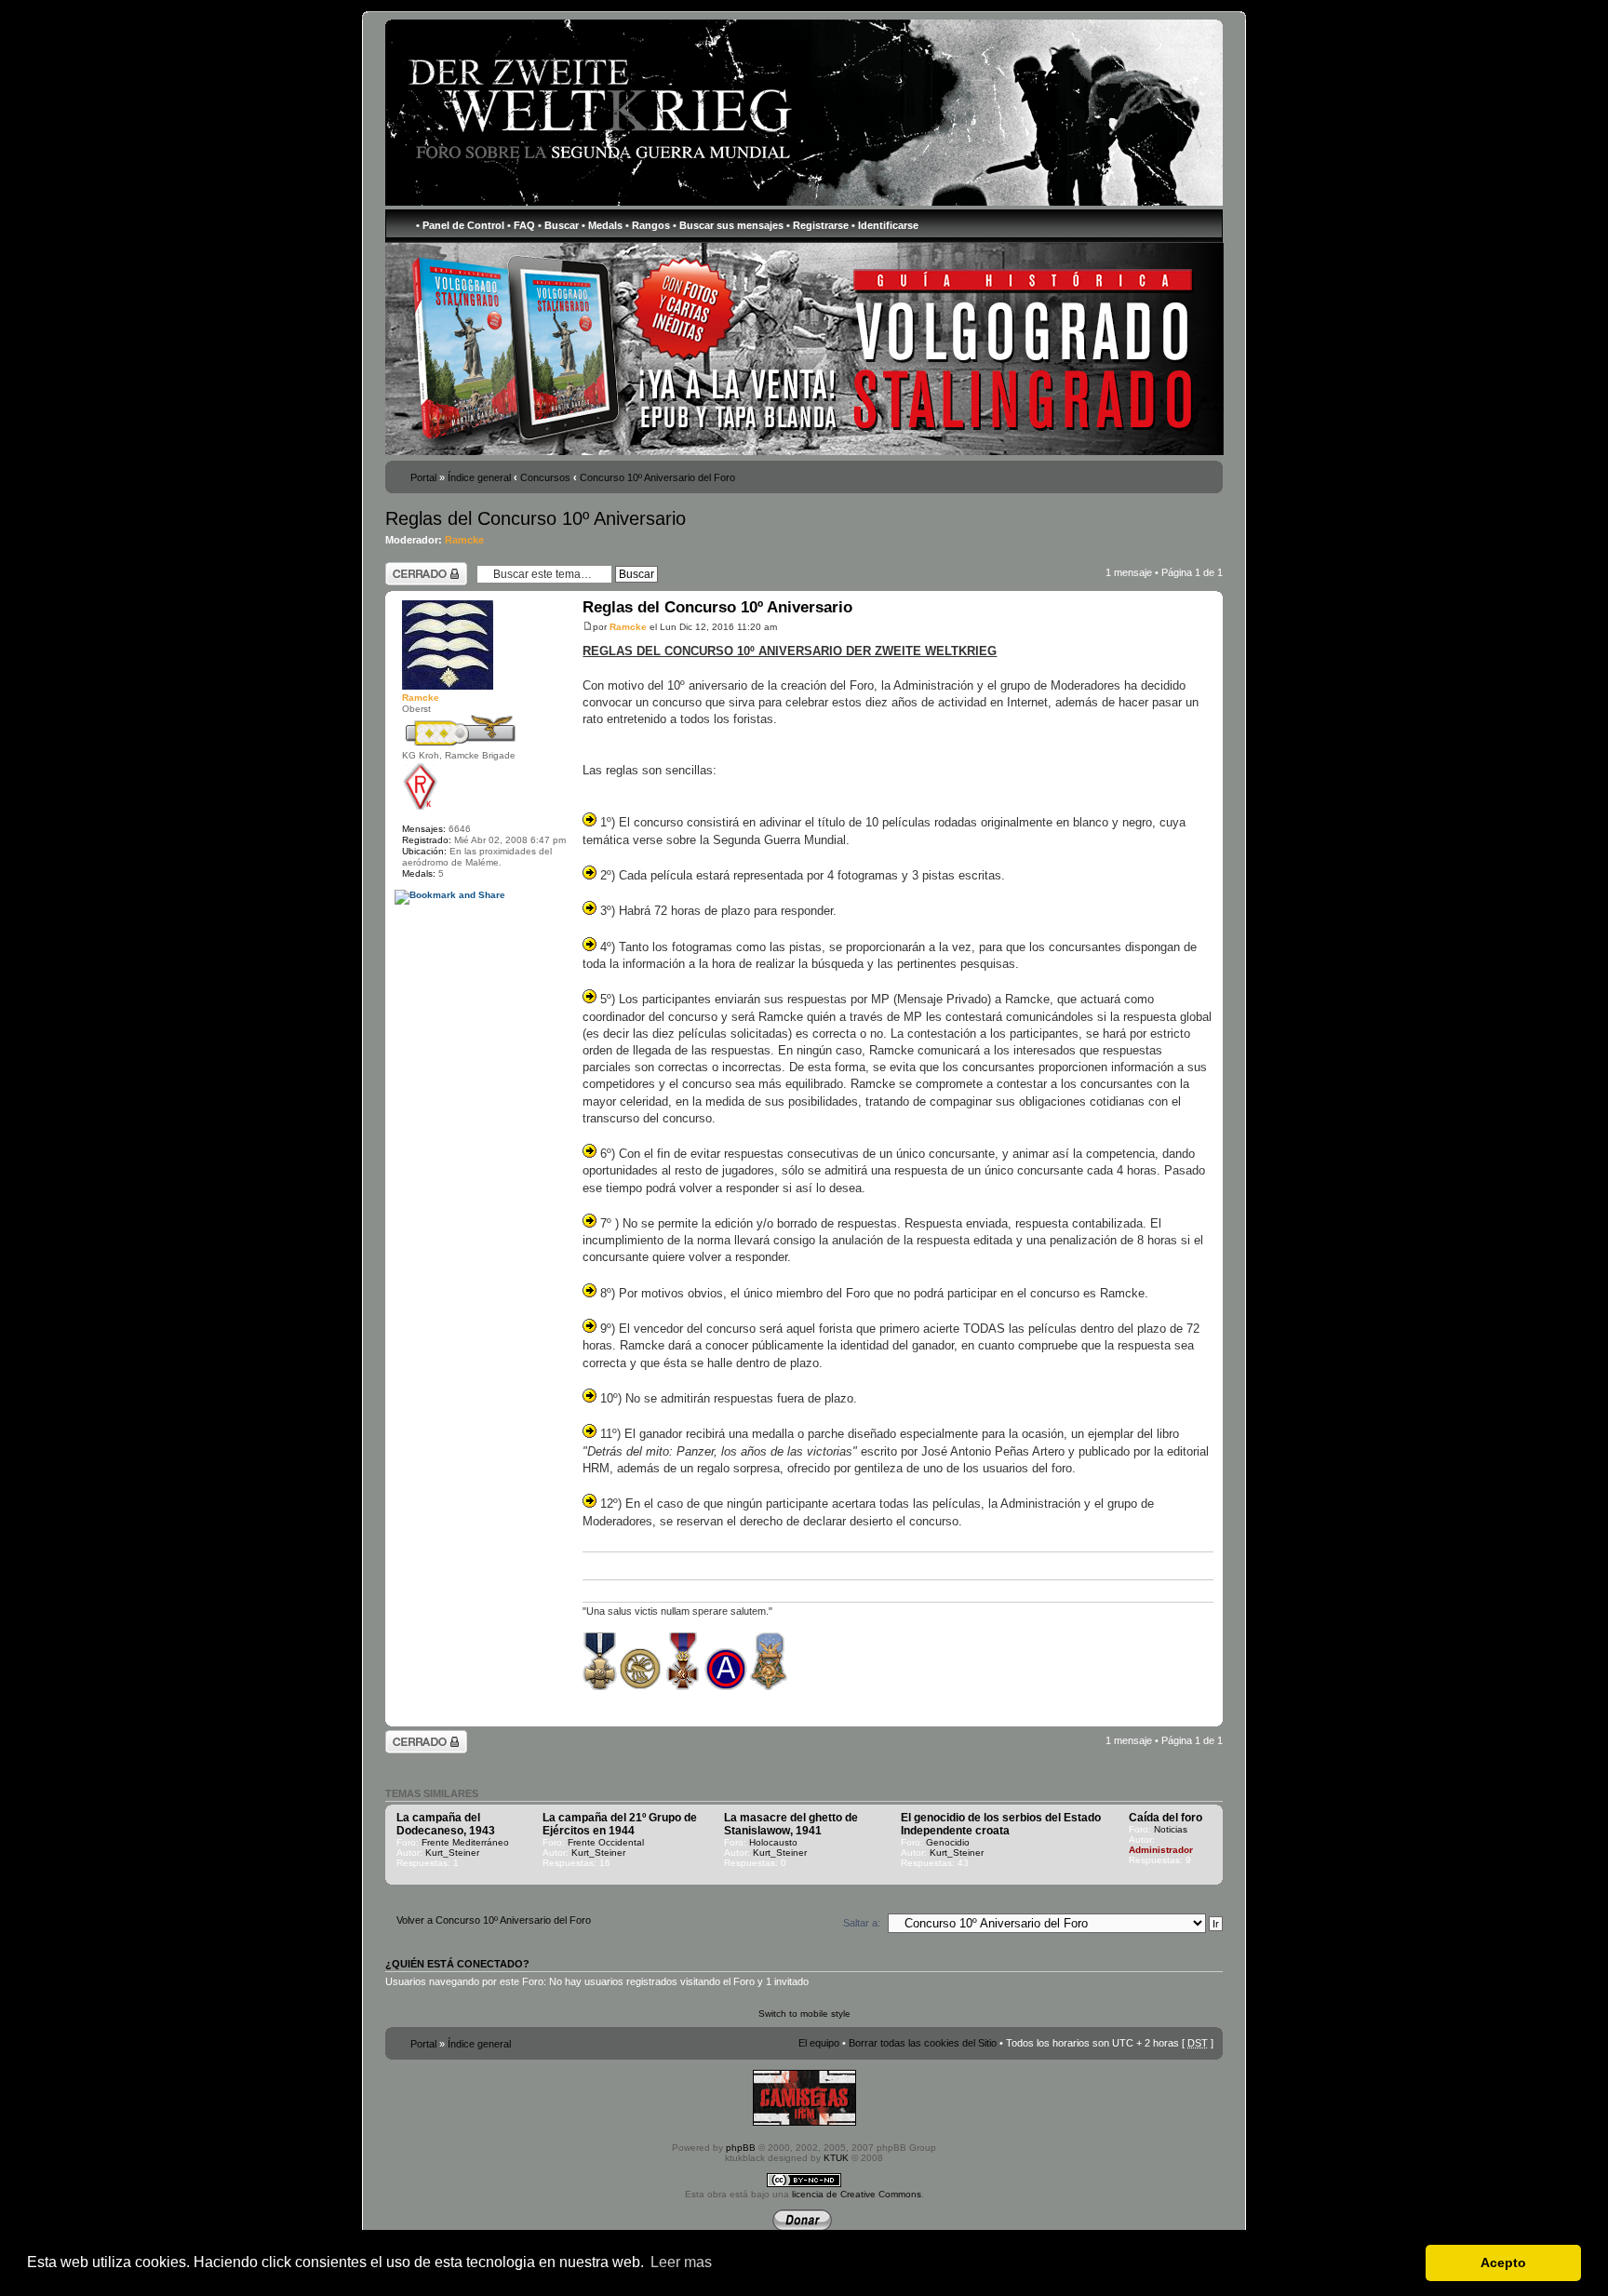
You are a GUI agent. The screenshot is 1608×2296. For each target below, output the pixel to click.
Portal (423, 477)
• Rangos (648, 225)
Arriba (1208, 1700)
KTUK (836, 2158)
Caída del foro (1166, 1818)
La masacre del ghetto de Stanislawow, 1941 (791, 1824)
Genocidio (948, 1842)
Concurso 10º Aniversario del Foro (657, 477)
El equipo (819, 2043)
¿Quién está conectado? (457, 1964)
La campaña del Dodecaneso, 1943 (446, 1824)
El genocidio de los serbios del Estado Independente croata (1001, 1824)
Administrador (1161, 1850)
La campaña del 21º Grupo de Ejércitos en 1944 (620, 1824)
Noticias (1171, 1829)
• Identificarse (885, 225)
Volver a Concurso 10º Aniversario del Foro (494, 1920)
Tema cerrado (417, 568)
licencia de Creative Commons (857, 2194)
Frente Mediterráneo (465, 1842)
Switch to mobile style (804, 2014)
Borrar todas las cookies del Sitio (923, 2043)
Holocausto (773, 1842)
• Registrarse (817, 225)
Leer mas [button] (681, 2262)
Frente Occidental (606, 1842)
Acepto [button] (1503, 2262)
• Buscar (558, 225)
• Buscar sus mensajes (728, 225)
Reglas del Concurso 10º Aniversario (536, 518)
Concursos (545, 477)
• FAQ (521, 225)
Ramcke (464, 540)
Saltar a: (862, 1923)
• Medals (602, 225)
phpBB (741, 2148)
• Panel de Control (460, 225)
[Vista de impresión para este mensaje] (405, 1713)
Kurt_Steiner (452, 1853)
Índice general (479, 477)
